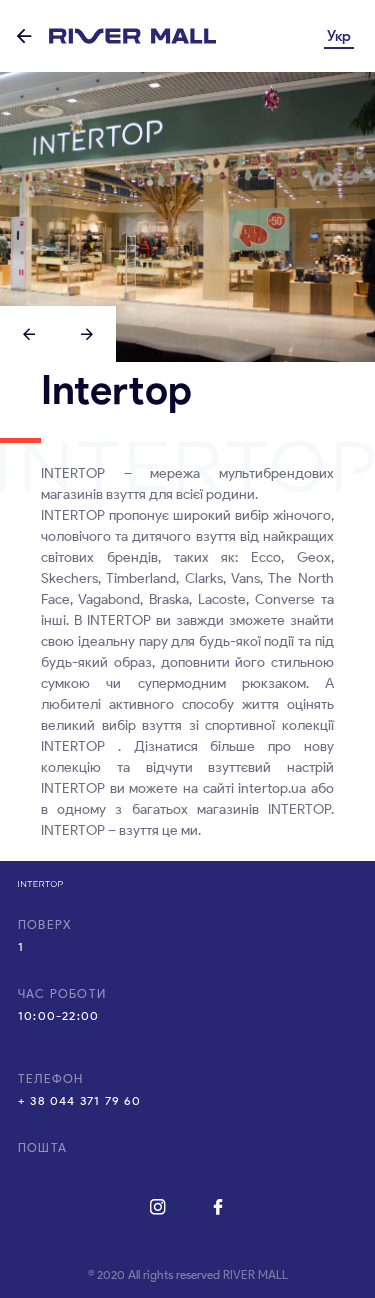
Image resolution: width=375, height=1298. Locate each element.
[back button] (24, 37)
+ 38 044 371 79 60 (80, 1100)
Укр (339, 36)
